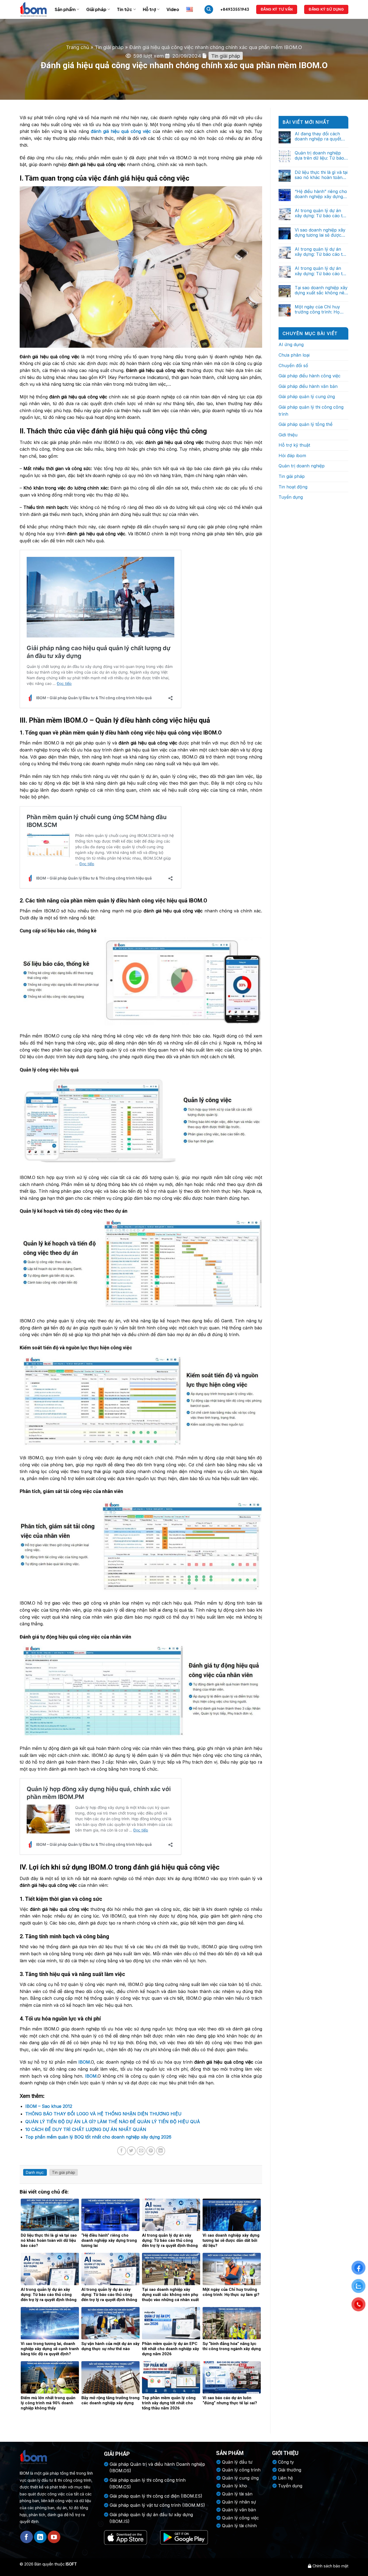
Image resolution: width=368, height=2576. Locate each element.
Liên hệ (285, 2478)
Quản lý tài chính (239, 2526)
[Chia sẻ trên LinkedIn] (161, 2151)
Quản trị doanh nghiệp (302, 466)
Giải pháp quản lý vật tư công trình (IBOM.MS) (157, 2505)
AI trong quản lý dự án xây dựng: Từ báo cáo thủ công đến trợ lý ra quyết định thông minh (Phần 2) (321, 252)
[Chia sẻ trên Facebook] (122, 2151)
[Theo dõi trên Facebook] (27, 2537)
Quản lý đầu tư (237, 2462)
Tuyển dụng (291, 497)
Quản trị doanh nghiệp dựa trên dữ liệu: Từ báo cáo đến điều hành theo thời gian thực (319, 156)
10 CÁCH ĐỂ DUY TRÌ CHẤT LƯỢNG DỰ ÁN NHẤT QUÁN (86, 2129)
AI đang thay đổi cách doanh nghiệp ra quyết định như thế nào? (318, 136)
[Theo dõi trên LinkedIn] (40, 2537)
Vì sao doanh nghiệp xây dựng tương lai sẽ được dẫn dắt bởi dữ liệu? (320, 233)
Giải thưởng (290, 2470)
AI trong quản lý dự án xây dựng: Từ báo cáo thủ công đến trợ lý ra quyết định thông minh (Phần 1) (321, 271)
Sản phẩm (65, 9)
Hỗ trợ (149, 9)
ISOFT (71, 2564)
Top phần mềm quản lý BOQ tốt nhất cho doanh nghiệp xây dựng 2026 (98, 2137)
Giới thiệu (288, 435)
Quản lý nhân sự (239, 2502)
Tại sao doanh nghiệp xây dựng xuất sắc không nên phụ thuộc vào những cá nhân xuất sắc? (321, 290)
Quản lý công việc (240, 2518)
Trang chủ (78, 47)
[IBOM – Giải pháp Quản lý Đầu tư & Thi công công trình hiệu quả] (33, 9)
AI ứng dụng (291, 344)
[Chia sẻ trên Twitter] (131, 2151)
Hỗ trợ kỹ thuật (294, 445)
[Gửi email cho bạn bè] (141, 2151)
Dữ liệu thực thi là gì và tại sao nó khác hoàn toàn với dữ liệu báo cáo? (321, 175)
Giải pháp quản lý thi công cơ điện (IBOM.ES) (156, 2496)
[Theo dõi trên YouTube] (54, 2537)
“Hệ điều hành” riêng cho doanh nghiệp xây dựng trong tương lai (321, 194)
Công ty (286, 2462)
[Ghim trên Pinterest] (151, 2151)
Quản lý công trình (241, 2470)
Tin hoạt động (293, 487)
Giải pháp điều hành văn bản (308, 386)
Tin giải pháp (109, 47)
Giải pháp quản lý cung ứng (307, 396)
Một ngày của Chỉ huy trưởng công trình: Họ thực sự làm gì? (317, 309)
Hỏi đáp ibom (292, 456)
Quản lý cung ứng (240, 2478)
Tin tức (124, 9)
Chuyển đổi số (293, 365)
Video (173, 9)
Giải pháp (96, 9)
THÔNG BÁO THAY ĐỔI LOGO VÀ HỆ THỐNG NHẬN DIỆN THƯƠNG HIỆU (103, 2114)
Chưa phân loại (294, 355)
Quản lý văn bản (239, 2510)
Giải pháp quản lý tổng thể (305, 424)
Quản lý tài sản (237, 2494)
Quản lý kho (235, 2486)
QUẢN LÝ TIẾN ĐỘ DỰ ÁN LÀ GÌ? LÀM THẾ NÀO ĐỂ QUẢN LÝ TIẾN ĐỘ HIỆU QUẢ (113, 2122)
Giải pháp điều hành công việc (310, 376)
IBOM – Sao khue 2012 (49, 2106)
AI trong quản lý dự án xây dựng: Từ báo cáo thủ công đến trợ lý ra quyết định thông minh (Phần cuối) (321, 213)
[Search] (209, 10)
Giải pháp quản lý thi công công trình (311, 411)
